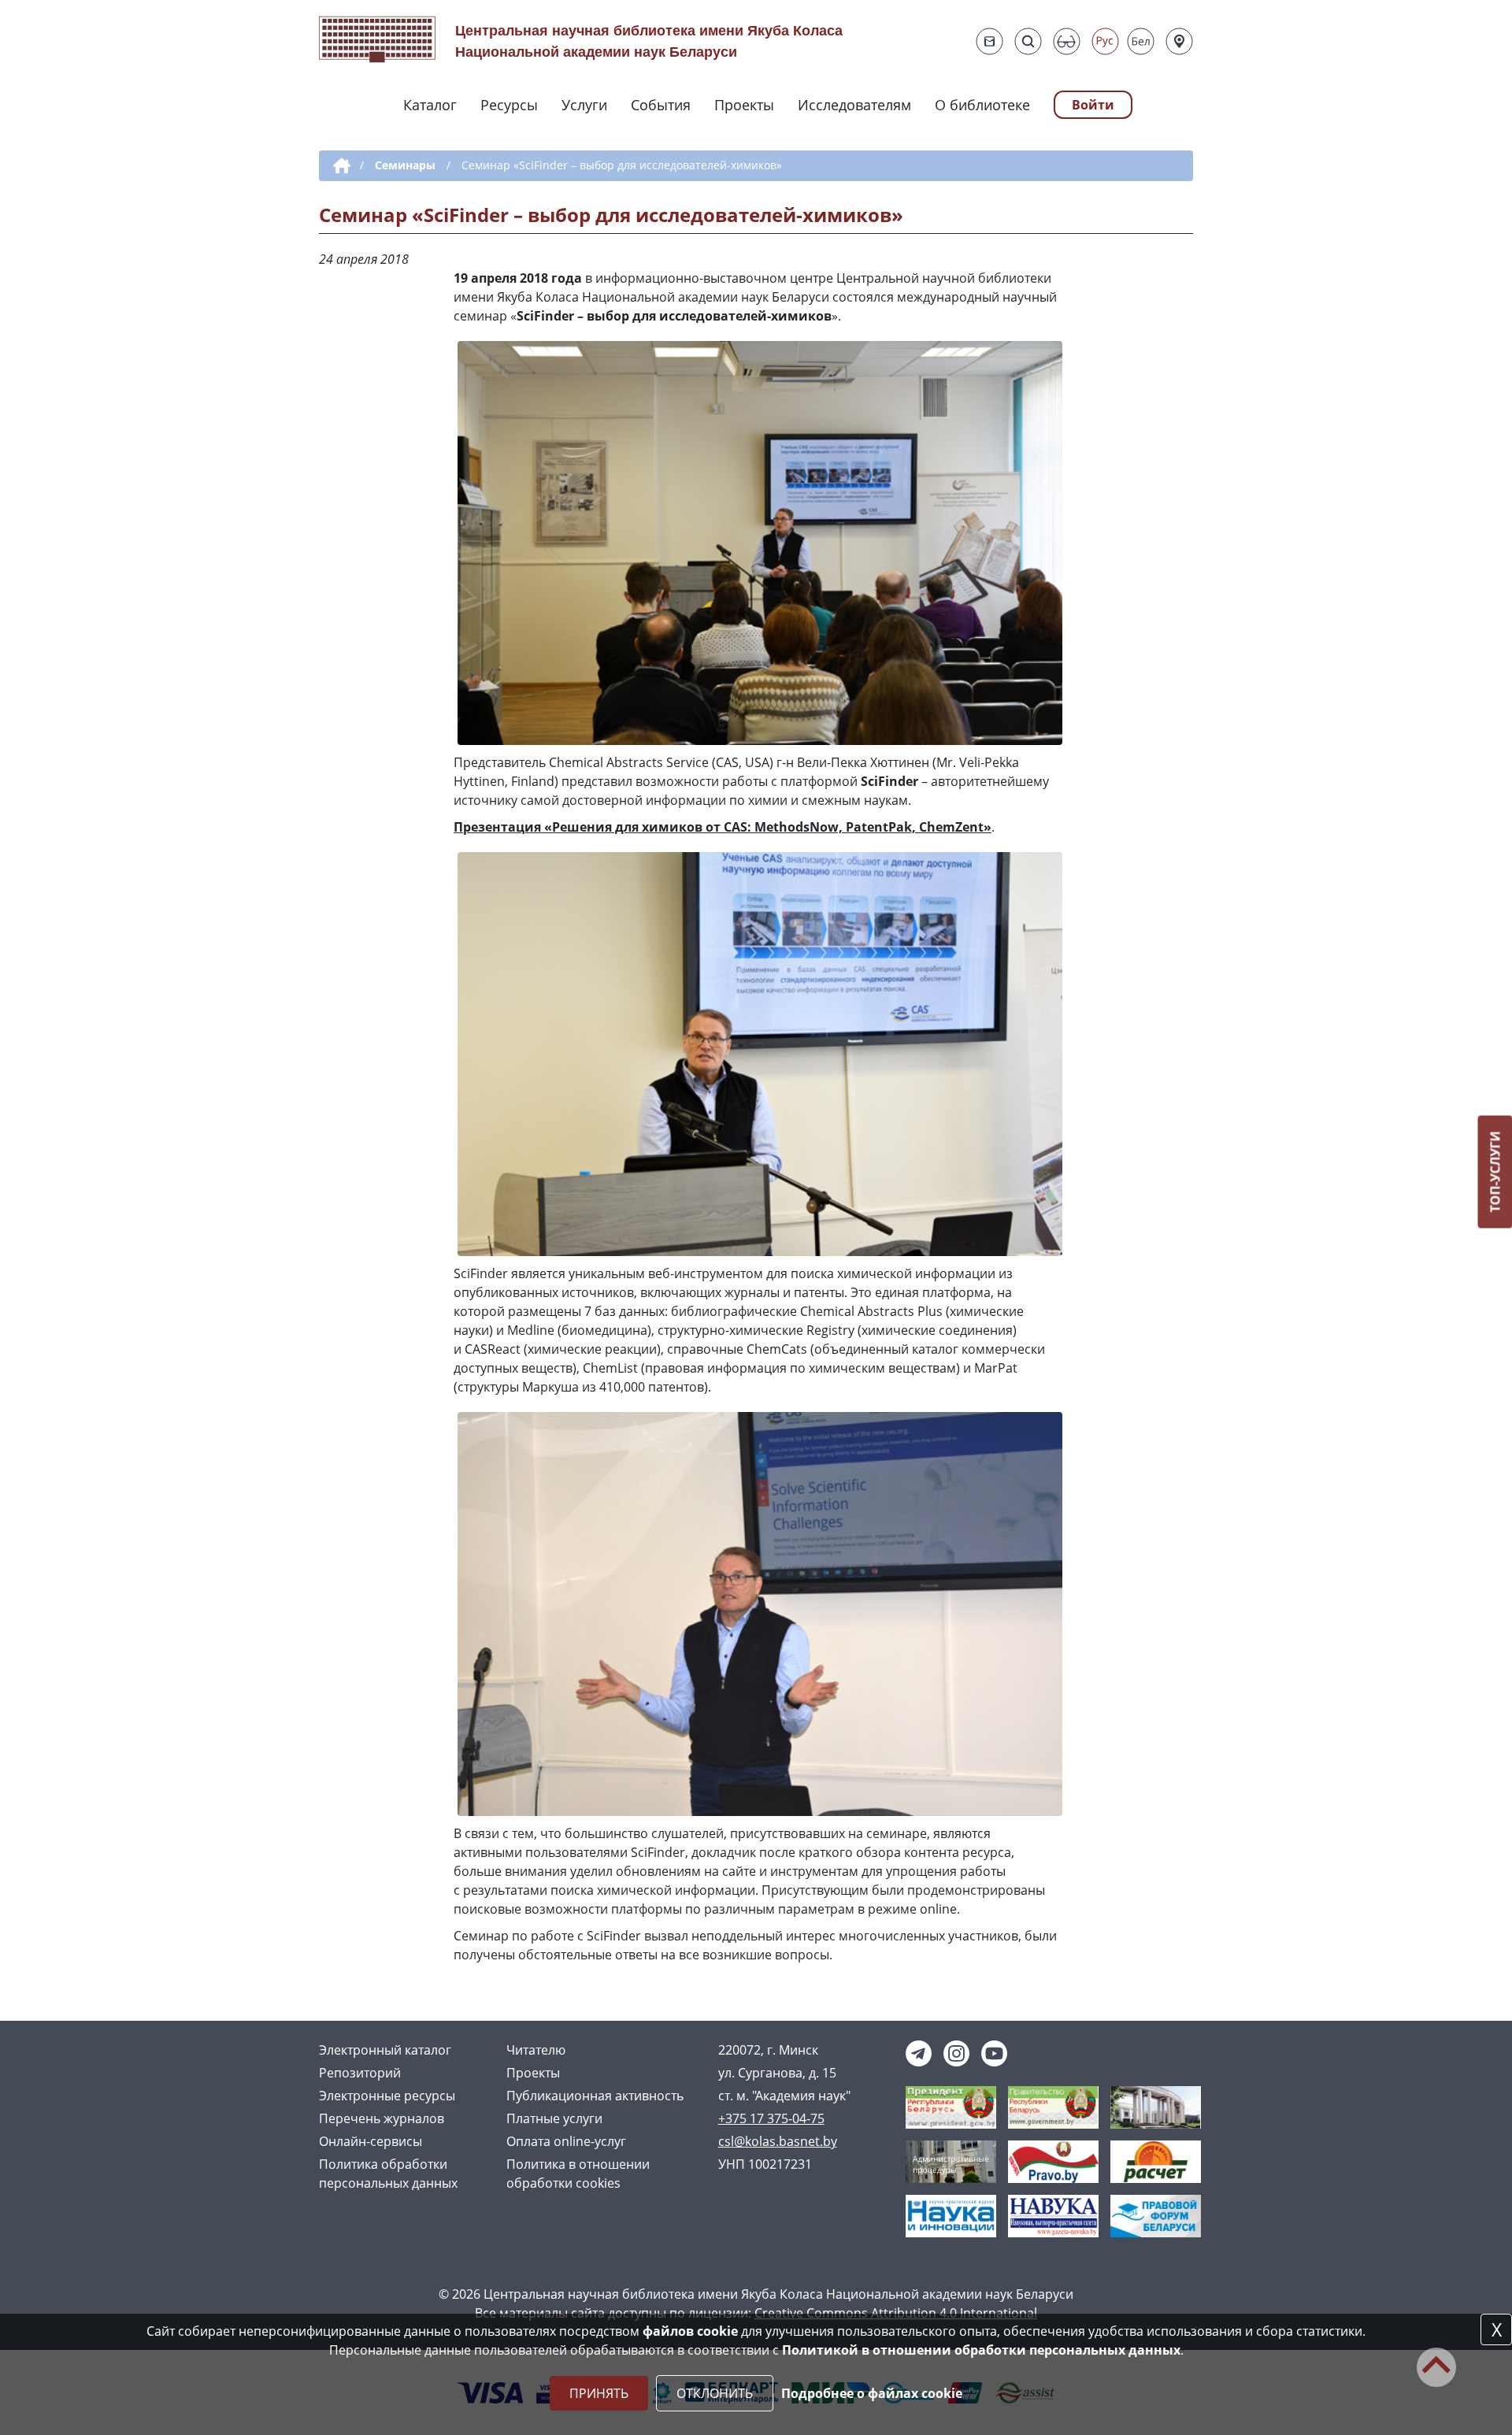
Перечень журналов (382, 2118)
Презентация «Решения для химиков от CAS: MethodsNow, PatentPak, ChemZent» (723, 827)
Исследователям (854, 105)
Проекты (744, 105)
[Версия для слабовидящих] (1067, 41)
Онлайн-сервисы (371, 2141)
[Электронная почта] (989, 41)
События (661, 105)
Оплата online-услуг (566, 2141)
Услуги (584, 105)
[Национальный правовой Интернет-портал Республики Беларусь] (1053, 2161)
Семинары (405, 165)
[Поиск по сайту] (1028, 41)
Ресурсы (509, 105)
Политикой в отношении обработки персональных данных (981, 2350)
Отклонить (715, 2393)
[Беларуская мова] (1141, 41)
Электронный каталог (385, 2050)
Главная (339, 166)
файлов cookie (690, 2331)
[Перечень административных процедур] (951, 2161)
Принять (599, 2393)
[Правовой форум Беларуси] (1156, 2215)
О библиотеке (982, 105)
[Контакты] (1179, 41)
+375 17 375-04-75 (771, 2118)
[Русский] (1105, 41)
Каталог (430, 105)
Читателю (536, 2050)
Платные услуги (554, 2118)
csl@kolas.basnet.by (778, 2141)
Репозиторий (360, 2073)
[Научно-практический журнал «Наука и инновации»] (951, 2215)
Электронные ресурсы (387, 2096)
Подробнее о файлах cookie (872, 2393)
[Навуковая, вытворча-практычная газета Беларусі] (1053, 2215)
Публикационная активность (595, 2096)
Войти (1093, 105)
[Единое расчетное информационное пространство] (1156, 2161)
